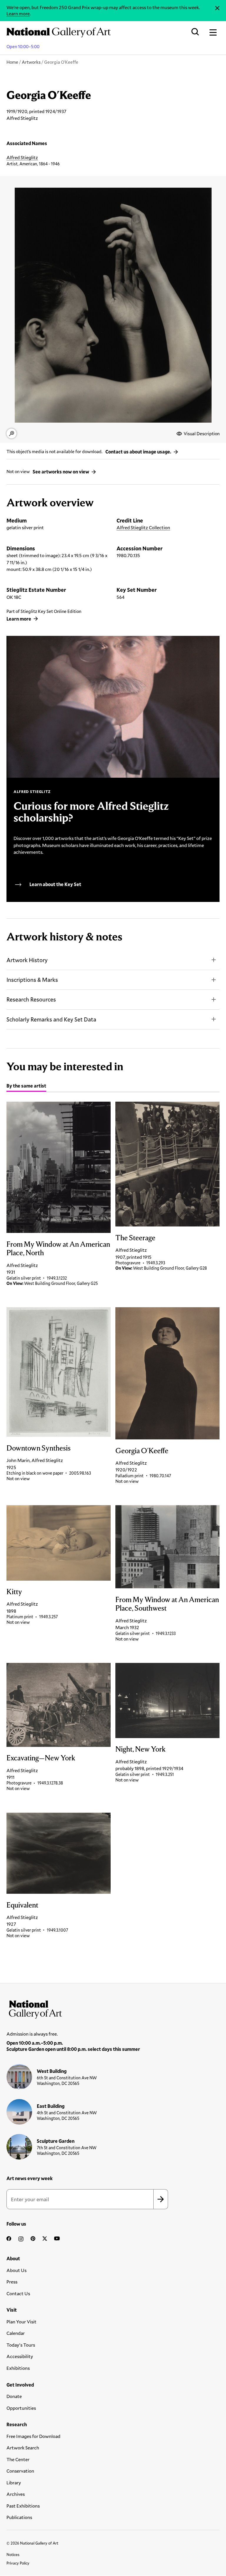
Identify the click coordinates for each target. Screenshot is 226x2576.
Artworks (31, 62)
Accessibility (20, 2356)
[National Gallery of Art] (113, 2008)
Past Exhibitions (23, 2506)
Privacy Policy (18, 2563)
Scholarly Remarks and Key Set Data (51, 1019)
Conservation (20, 2471)
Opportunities (21, 2408)
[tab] (26, 1087)
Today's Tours (21, 2345)
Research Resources (31, 999)
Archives (16, 2494)
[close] (217, 8)
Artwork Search (23, 2448)
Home (12, 62)
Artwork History (27, 960)
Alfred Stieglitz (22, 157)
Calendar (16, 2333)
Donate (14, 2396)
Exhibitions (18, 2368)
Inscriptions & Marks (32, 980)
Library (14, 2482)
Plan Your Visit (21, 2322)
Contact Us (18, 2293)
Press (12, 2282)
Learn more (18, 13)
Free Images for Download (33, 2436)
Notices (13, 2555)
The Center (18, 2459)
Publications (19, 2517)
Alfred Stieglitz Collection (143, 527)
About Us (16, 2270)
